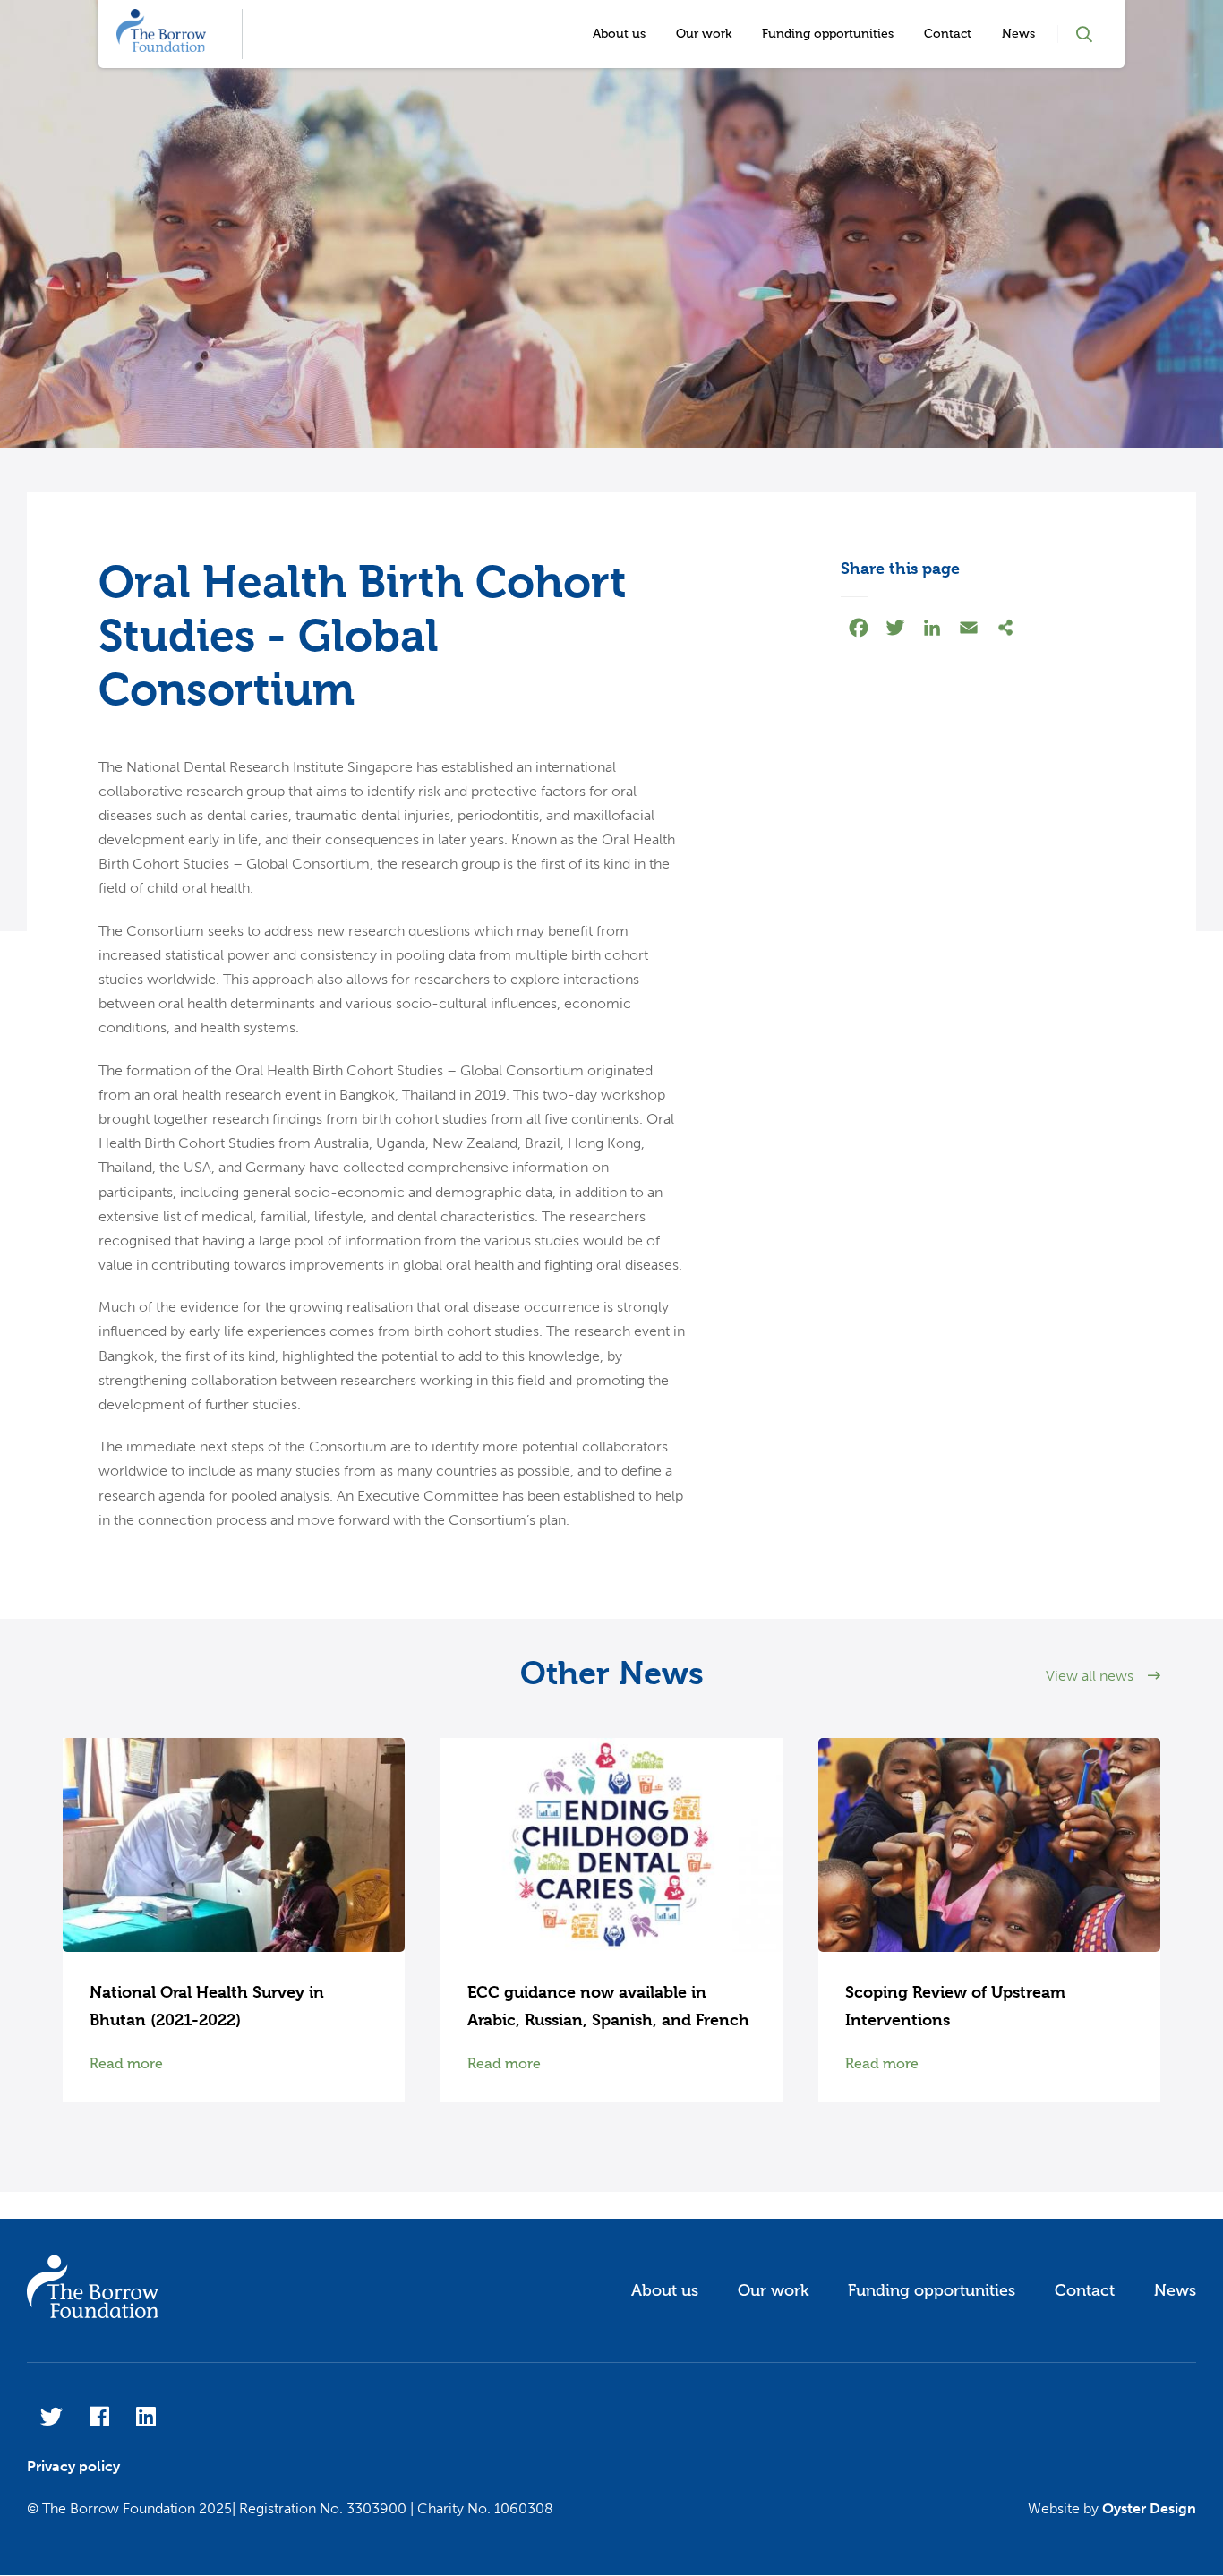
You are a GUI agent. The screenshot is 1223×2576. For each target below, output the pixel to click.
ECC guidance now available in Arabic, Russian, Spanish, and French (608, 2006)
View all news (1090, 1676)
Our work (704, 34)
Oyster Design (1149, 2508)
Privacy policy (73, 2466)
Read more (126, 2063)
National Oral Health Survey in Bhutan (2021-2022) (207, 2006)
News (1018, 34)
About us (619, 34)
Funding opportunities (828, 34)
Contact (948, 34)
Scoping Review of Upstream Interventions (955, 2006)
